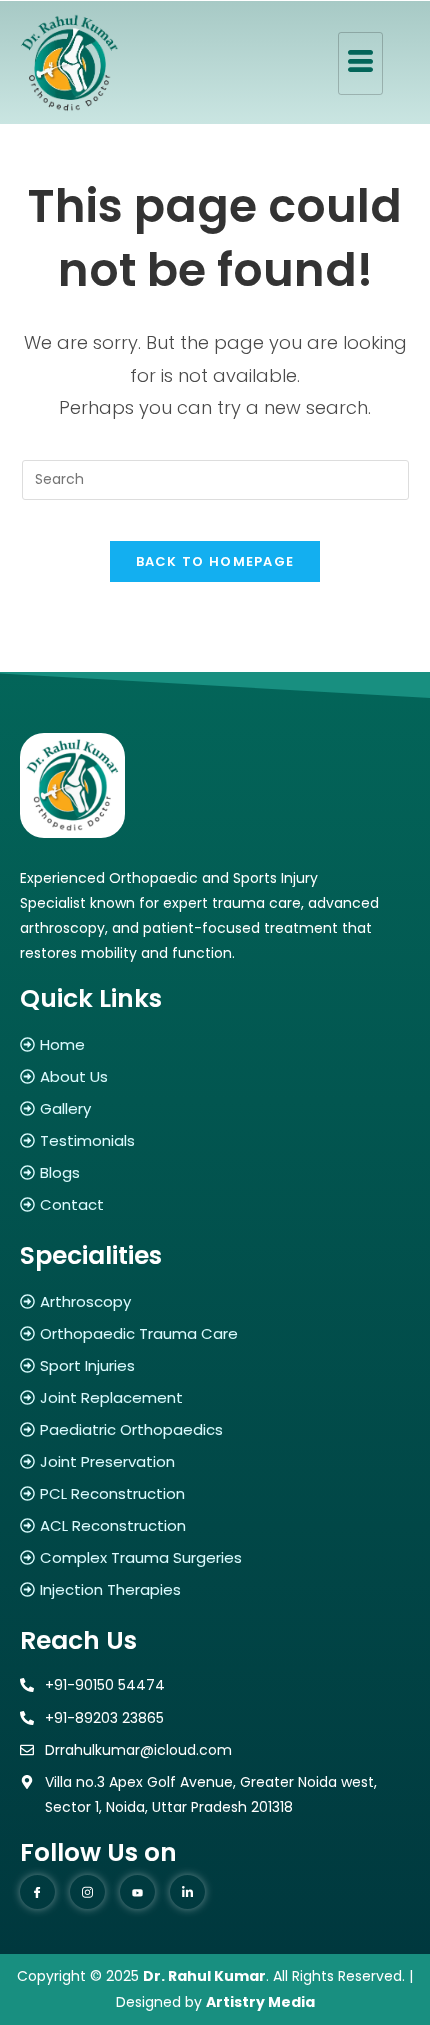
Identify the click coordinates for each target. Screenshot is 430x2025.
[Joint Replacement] (215, 1397)
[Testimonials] (215, 1140)
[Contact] (215, 1204)
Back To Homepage (215, 561)
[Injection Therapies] (215, 1589)
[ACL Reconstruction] (215, 1525)
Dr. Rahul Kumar (204, 1976)
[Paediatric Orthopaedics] (215, 1429)
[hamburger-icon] (360, 63)
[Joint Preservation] (215, 1461)
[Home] (215, 1044)
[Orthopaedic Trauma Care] (215, 1333)
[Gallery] (215, 1108)
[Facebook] (37, 1892)
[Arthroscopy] (215, 1301)
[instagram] (87, 1892)
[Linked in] (187, 1892)
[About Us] (215, 1076)
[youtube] (137, 1892)
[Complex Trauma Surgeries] (215, 1557)
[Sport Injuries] (215, 1365)
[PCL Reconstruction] (215, 1493)
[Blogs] (215, 1172)
